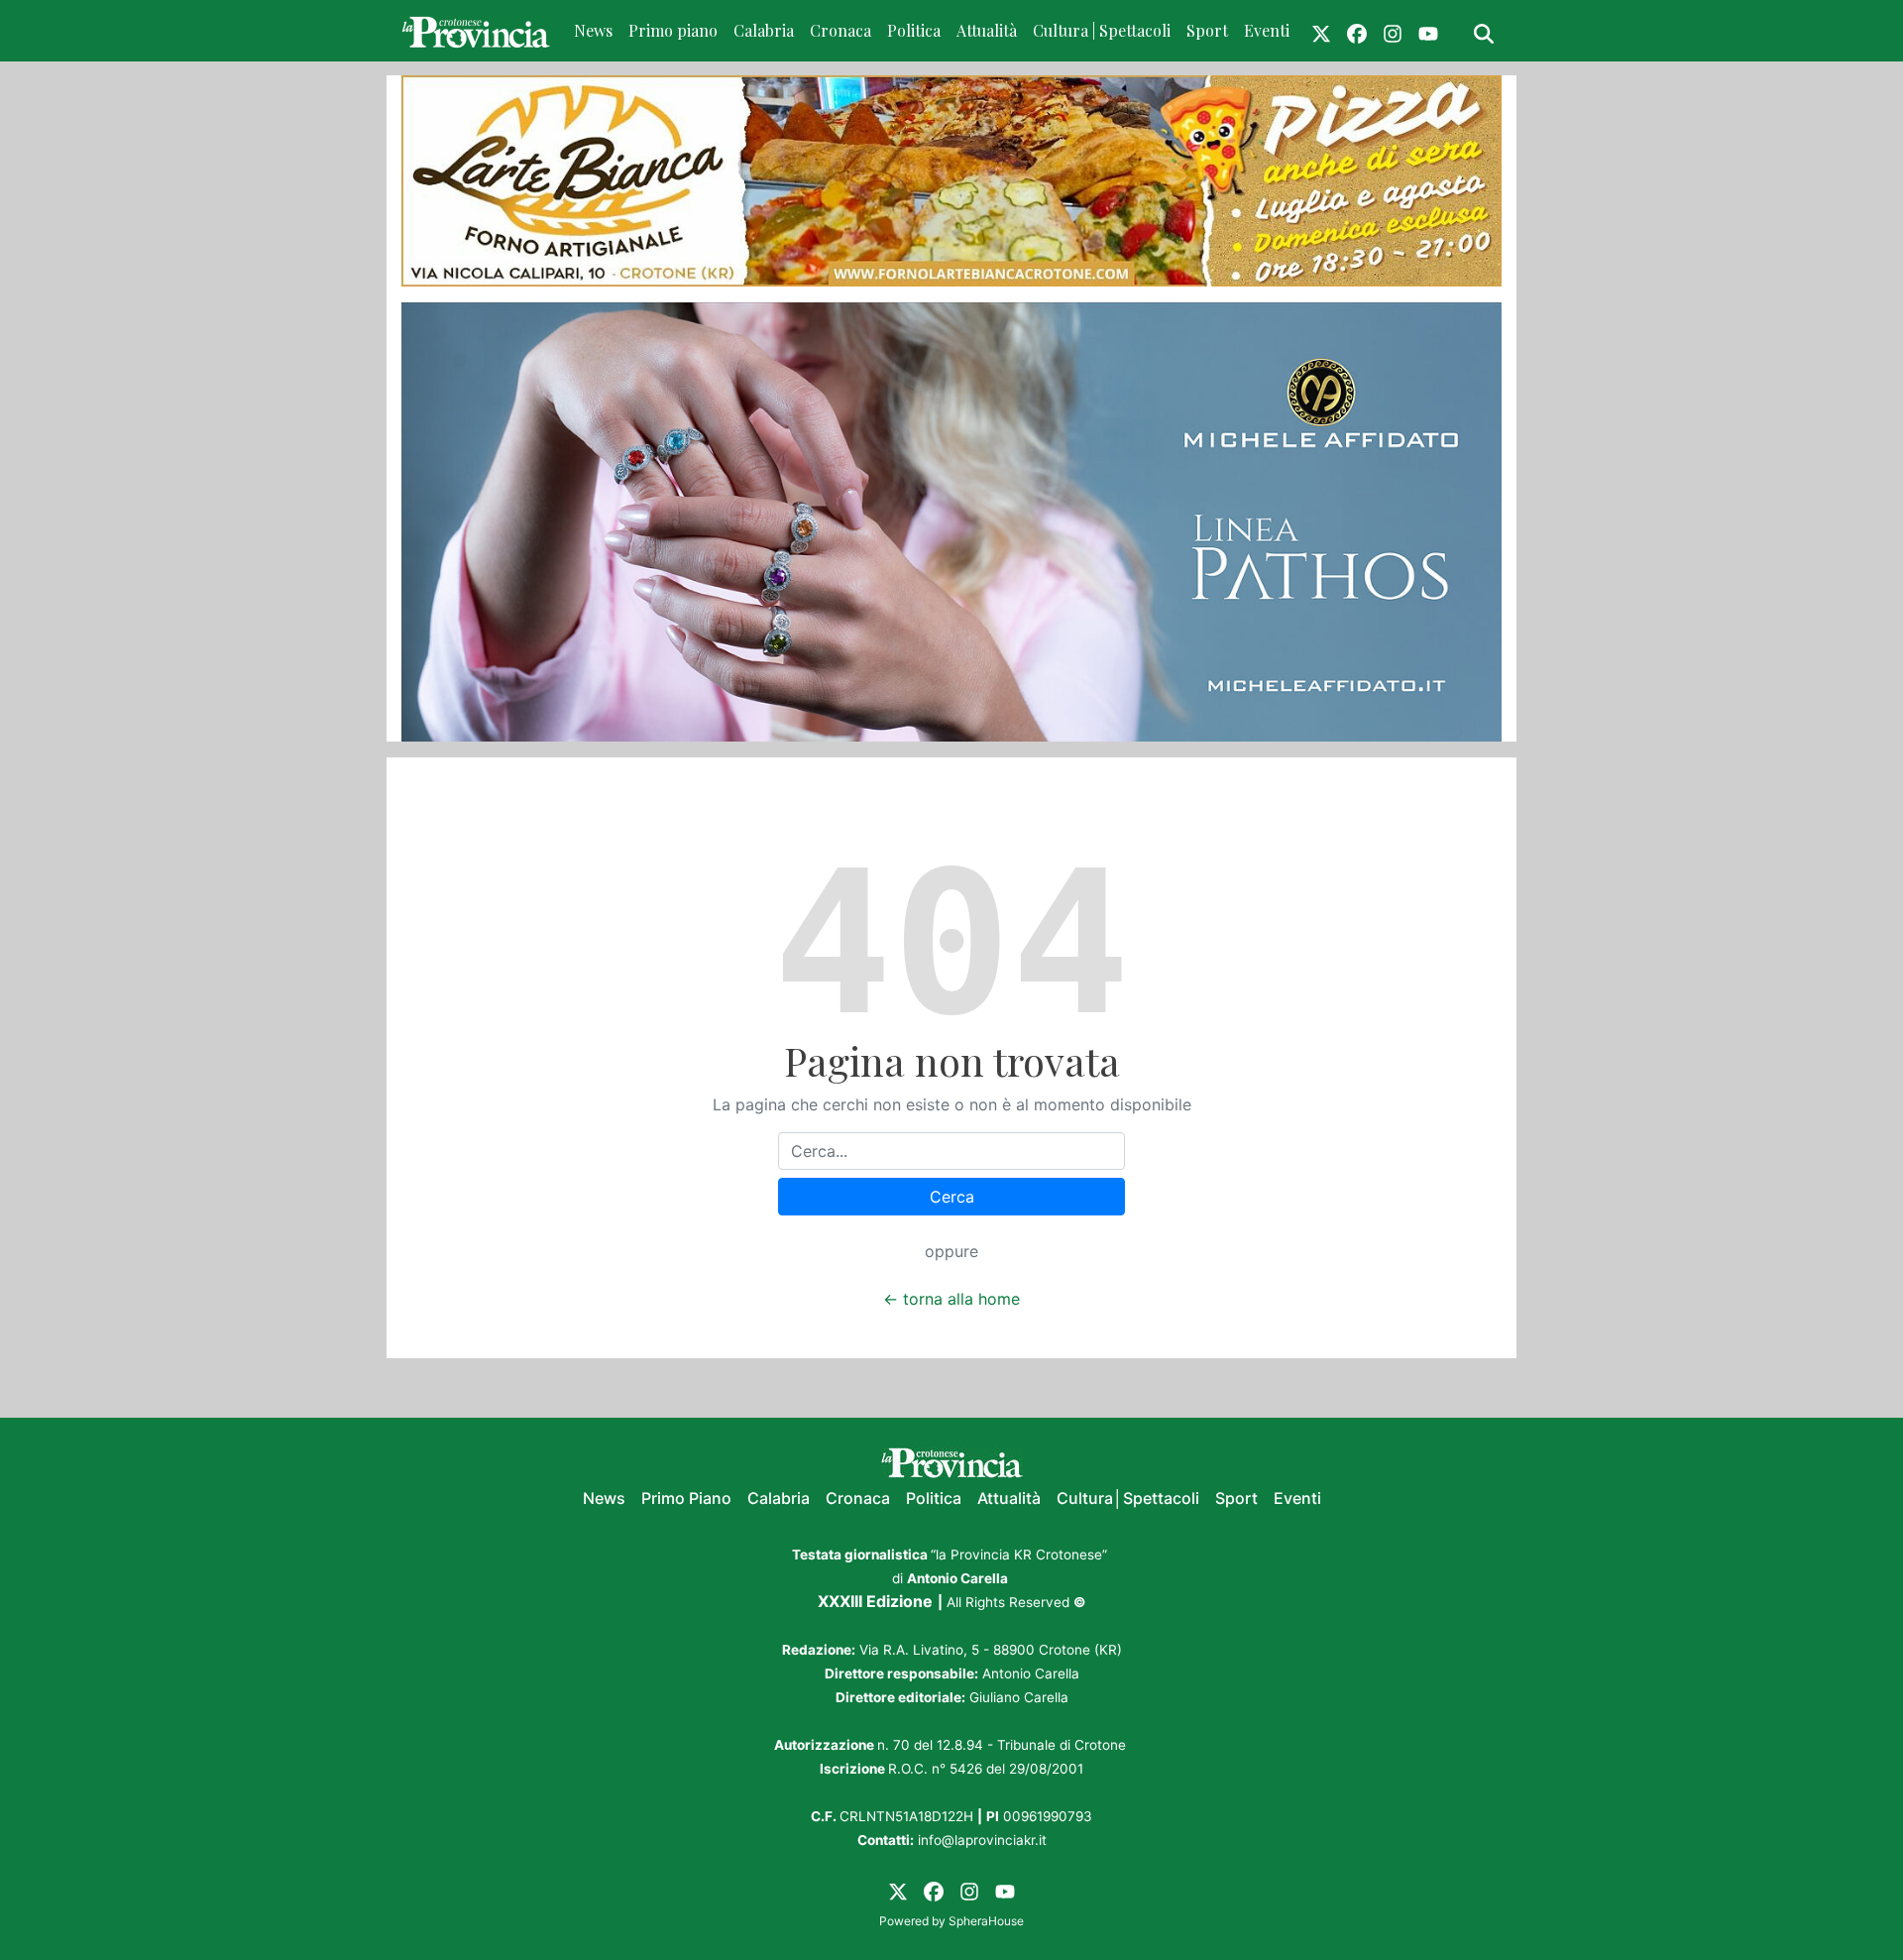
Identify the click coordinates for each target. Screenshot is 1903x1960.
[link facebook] (1357, 31)
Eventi (1267, 30)
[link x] (1321, 31)
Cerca (952, 1197)
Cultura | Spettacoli (1102, 30)
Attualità (987, 30)
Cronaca (840, 30)
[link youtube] (1428, 31)
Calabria (764, 30)
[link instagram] (1393, 31)
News (593, 30)
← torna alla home (951, 1299)
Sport (1207, 30)
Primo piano (673, 30)
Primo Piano (686, 1498)
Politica (914, 30)
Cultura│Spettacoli (1128, 1498)
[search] (1484, 31)
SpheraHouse (986, 1921)
